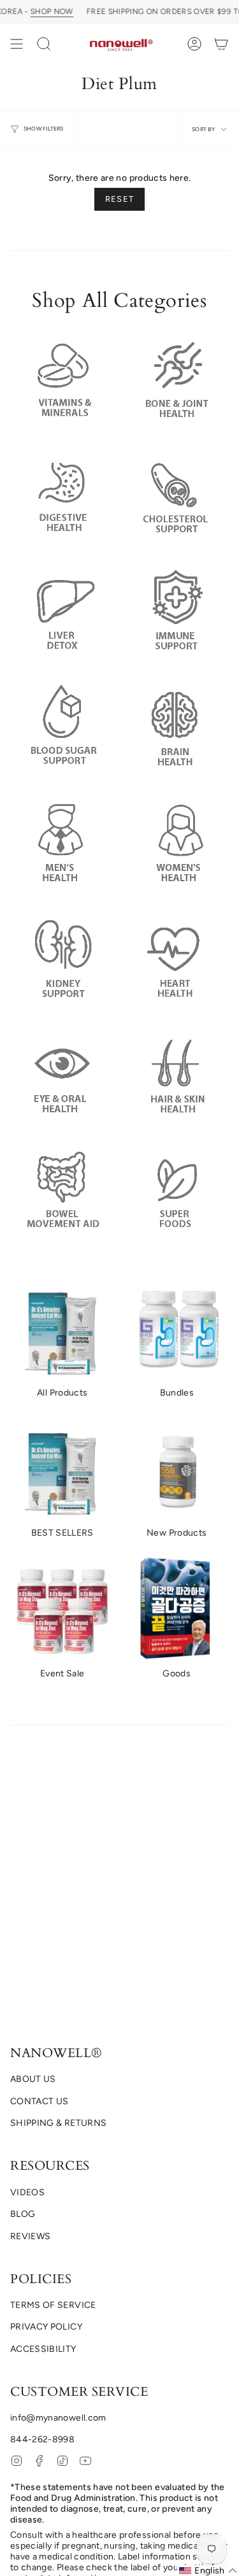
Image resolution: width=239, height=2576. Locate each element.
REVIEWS (30, 2236)
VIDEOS (27, 2192)
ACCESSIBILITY (43, 2349)
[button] (44, 44)
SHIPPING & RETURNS (58, 2123)
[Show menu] (17, 44)
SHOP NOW (52, 11)
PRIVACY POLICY (46, 2327)
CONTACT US (40, 2101)
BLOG (23, 2214)
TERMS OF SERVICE (53, 2305)
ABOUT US (33, 2079)
